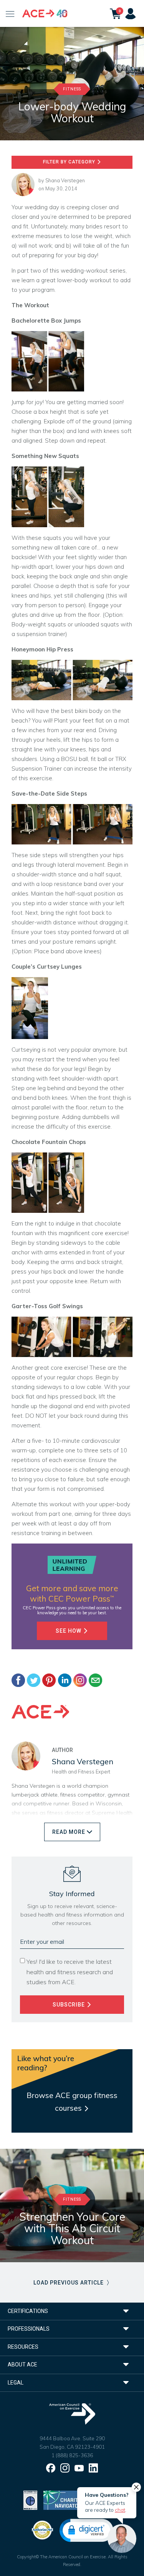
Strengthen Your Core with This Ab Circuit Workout (72, 2229)
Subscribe (70, 2005)
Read (69, 1832)
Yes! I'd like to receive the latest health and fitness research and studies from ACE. (70, 1972)
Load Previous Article (69, 2283)
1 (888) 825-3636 (72, 2455)
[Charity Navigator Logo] (63, 2500)
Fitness (72, 89)
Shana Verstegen (65, 180)
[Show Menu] (10, 13)
